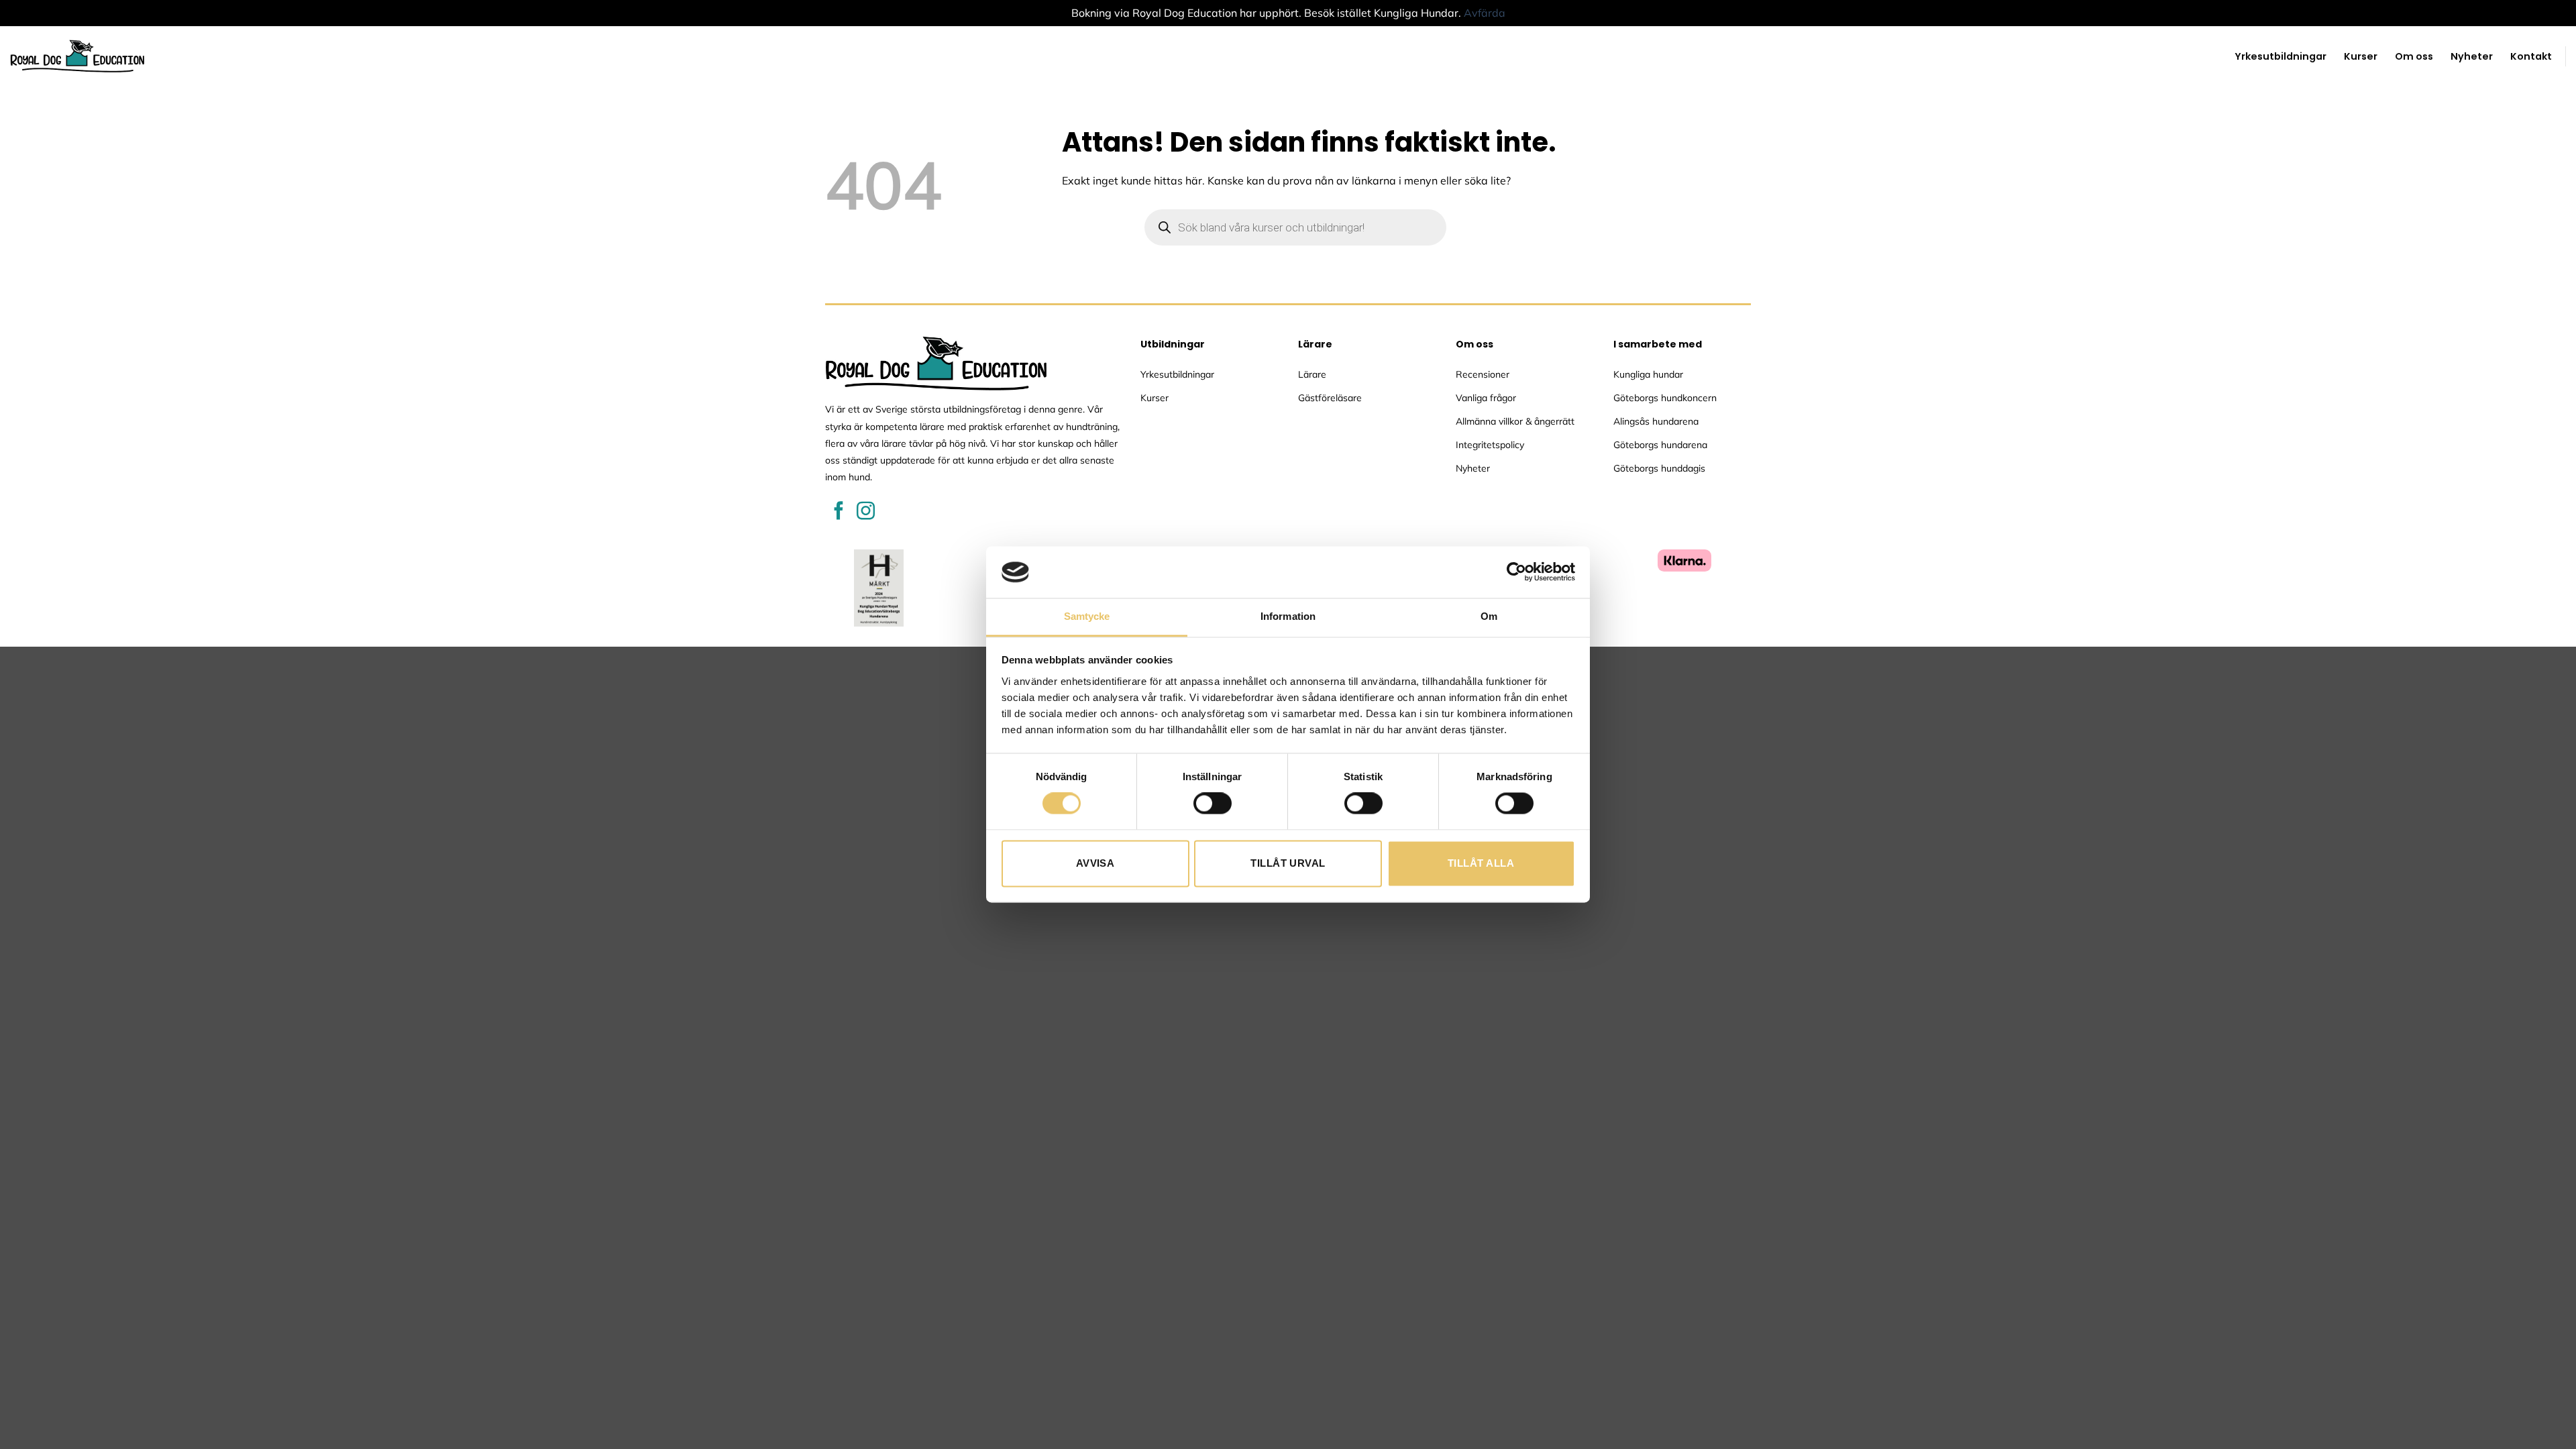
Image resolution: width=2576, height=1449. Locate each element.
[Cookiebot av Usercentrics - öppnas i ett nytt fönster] (1516, 572)
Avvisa (1095, 863)
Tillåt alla (1481, 863)
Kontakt (2531, 56)
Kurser (2361, 56)
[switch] (1213, 804)
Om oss (2414, 56)
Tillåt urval (1288, 863)
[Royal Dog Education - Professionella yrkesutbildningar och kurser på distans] (77, 56)
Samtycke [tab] (1087, 616)
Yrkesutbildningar (2280, 56)
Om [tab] (1489, 616)
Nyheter (2472, 56)
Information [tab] (1288, 616)
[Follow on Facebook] (839, 512)
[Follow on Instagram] (866, 512)
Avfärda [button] (1485, 13)
